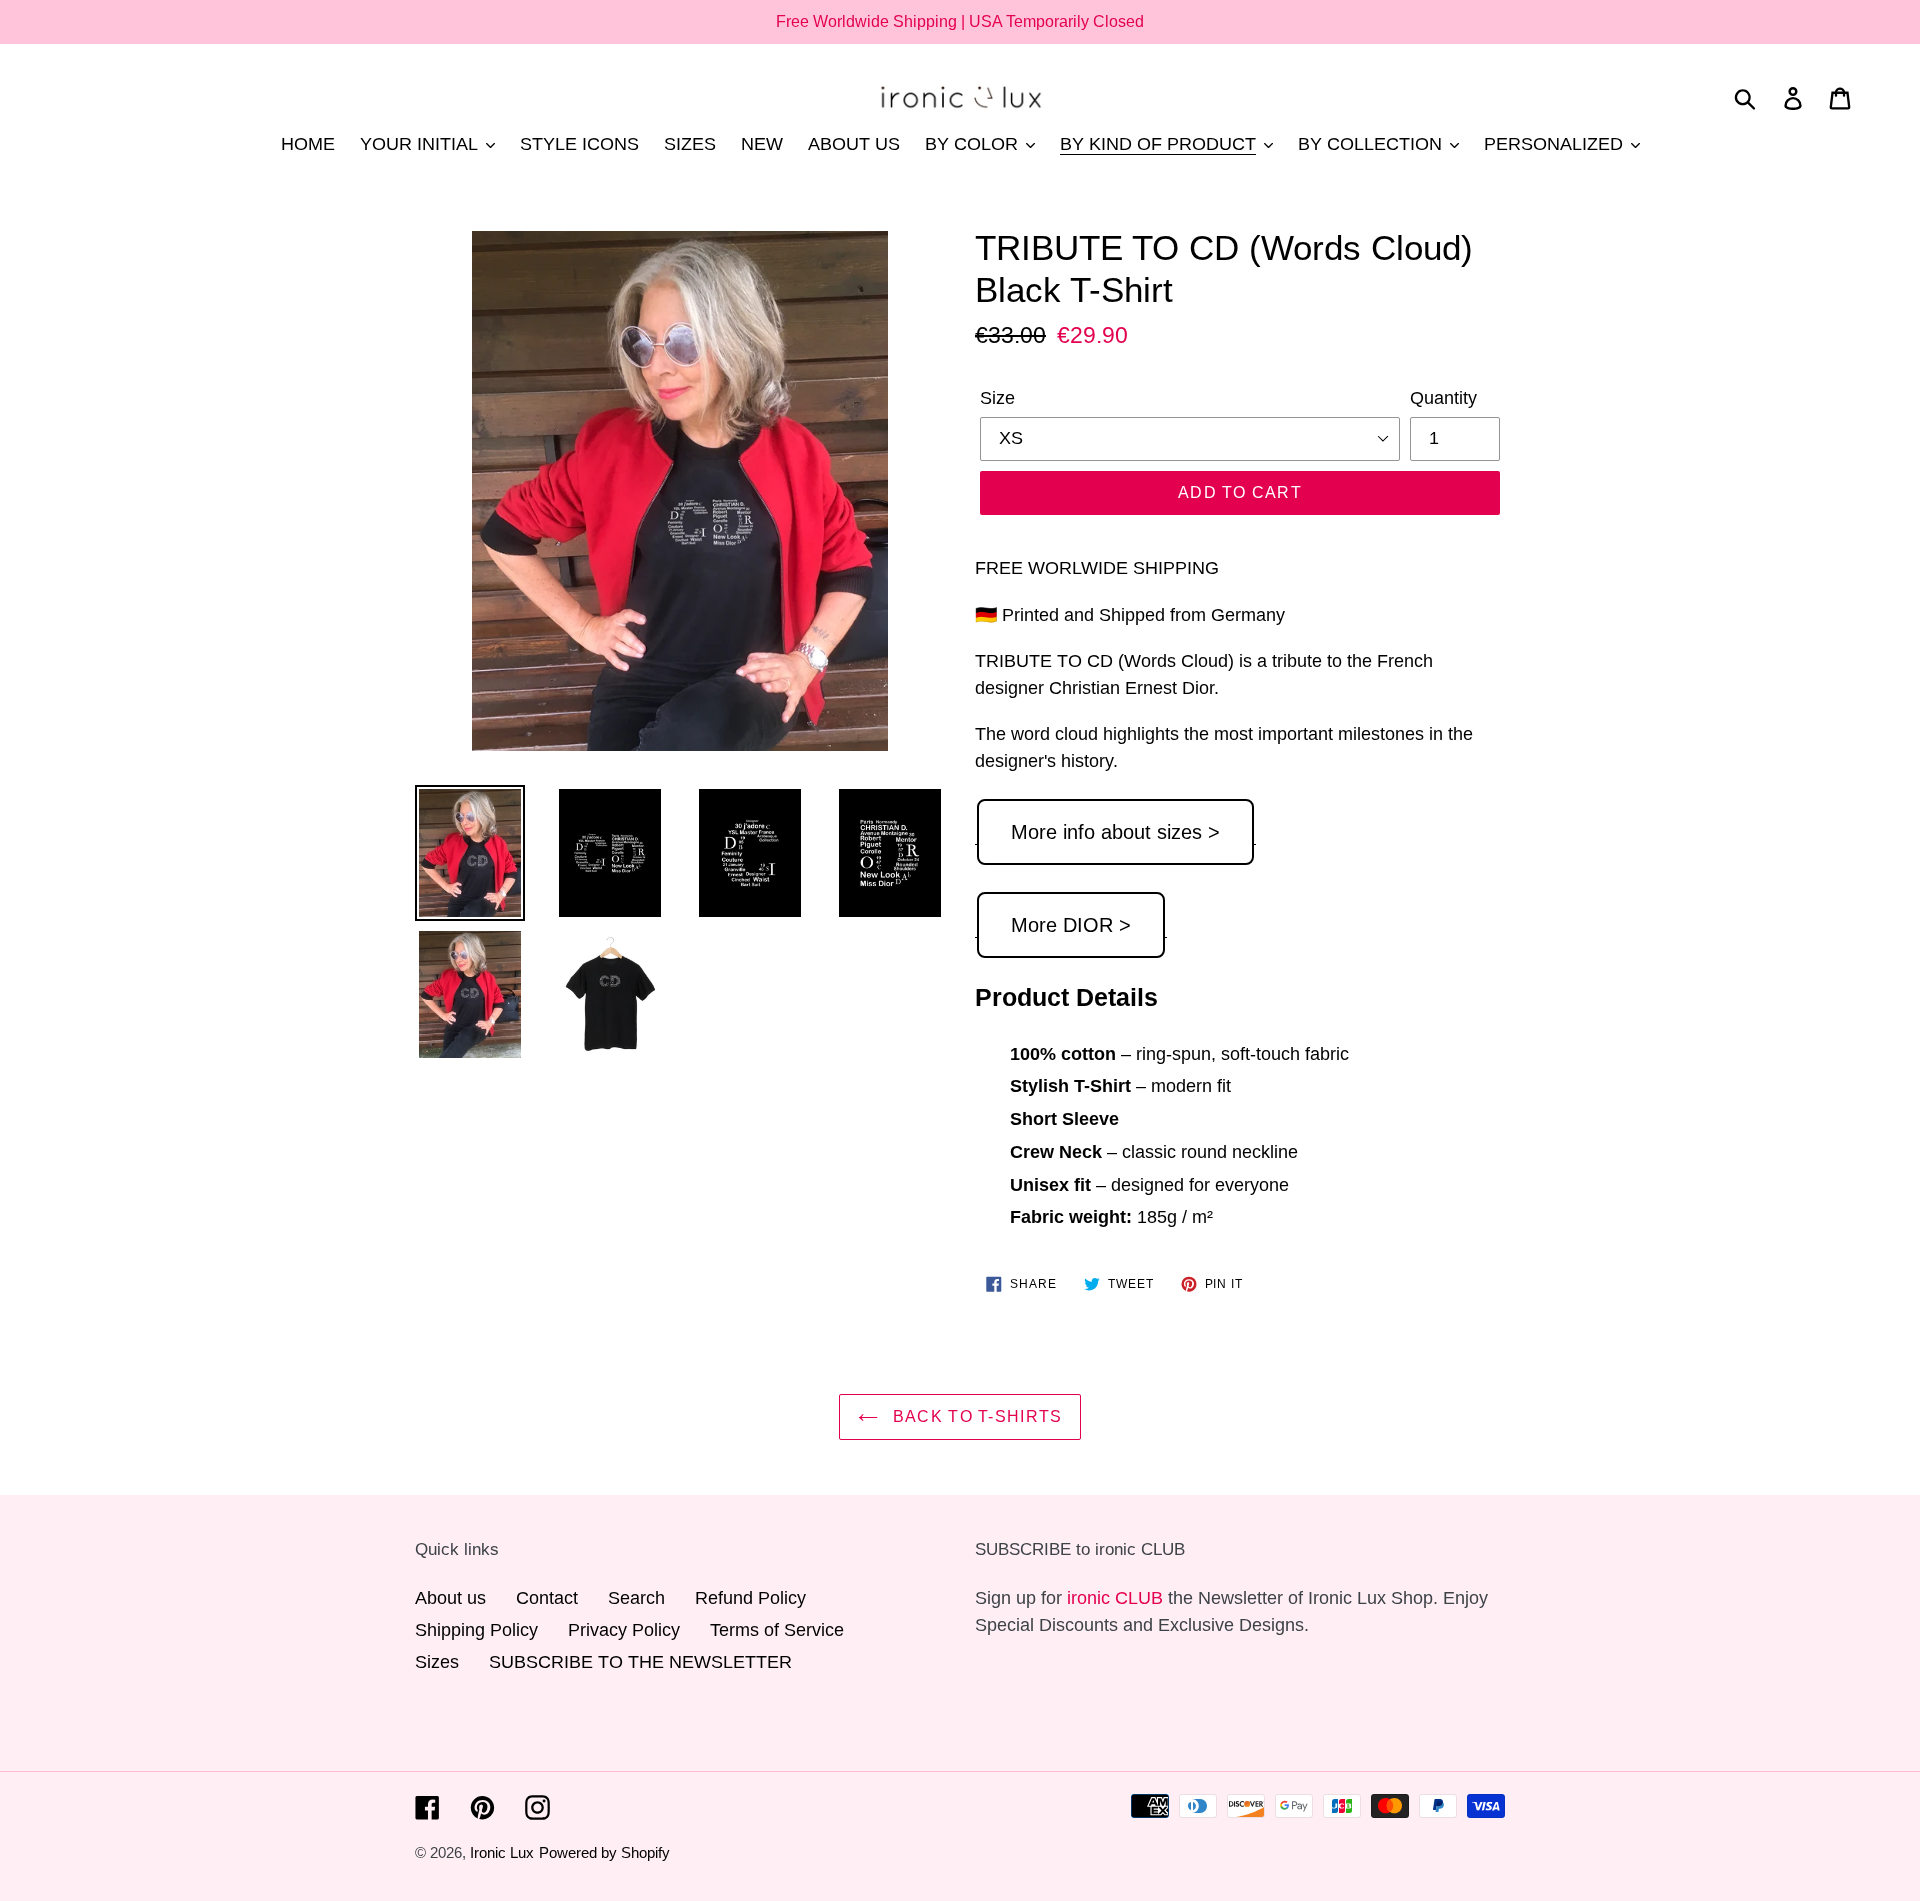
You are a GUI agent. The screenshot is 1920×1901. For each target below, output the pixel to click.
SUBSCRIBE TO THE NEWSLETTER (640, 1662)
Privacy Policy (624, 1630)
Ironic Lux (502, 1852)
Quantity (1443, 398)
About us (450, 1598)
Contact (547, 1598)
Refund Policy (750, 1598)
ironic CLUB (1115, 1598)
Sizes (437, 1662)
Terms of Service (777, 1630)
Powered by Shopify (604, 1852)
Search (636, 1598)
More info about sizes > (1115, 832)
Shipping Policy (476, 1630)
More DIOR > (1071, 925)
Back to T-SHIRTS (975, 1416)
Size (997, 398)
